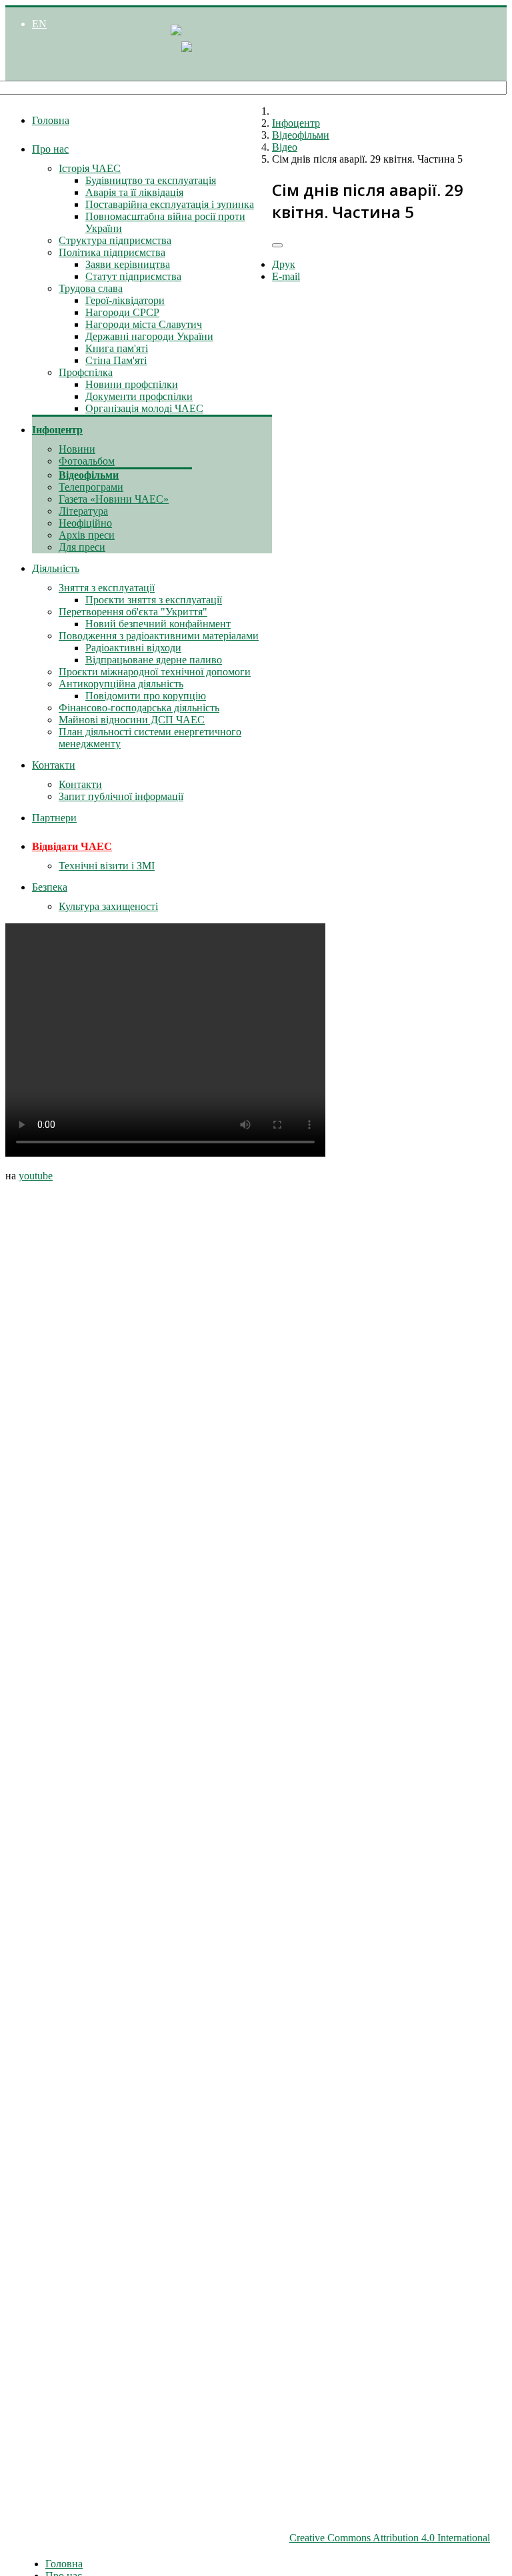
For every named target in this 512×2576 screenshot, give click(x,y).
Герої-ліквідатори (125, 300)
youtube (36, 1176)
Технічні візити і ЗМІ (107, 866)
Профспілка (86, 372)
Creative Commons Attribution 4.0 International (390, 2538)
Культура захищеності (108, 906)
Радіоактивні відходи (133, 648)
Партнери (54, 818)
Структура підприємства (115, 240)
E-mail (286, 276)
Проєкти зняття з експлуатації (154, 600)
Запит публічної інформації (121, 796)
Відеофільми (89, 475)
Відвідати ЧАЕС (72, 846)
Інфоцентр (57, 430)
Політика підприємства (112, 252)
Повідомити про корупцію (146, 696)
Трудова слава (91, 288)
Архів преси (87, 535)
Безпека (50, 887)
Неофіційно (85, 523)
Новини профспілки (132, 384)
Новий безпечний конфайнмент (158, 624)
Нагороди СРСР (122, 312)
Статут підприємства (133, 276)
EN (39, 24)
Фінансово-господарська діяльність (139, 708)
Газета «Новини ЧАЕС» (114, 499)
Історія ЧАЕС (90, 168)
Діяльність (56, 568)
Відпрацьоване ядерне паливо (154, 660)
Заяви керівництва (128, 264)
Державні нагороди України (149, 336)
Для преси (82, 547)
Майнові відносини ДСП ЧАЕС (132, 720)
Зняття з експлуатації (107, 588)
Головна (51, 120)
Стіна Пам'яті (116, 360)
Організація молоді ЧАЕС (144, 408)
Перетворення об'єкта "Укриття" (133, 612)
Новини (77, 449)
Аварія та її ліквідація (134, 192)
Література (83, 511)
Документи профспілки (139, 396)
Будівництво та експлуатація (151, 180)
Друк (284, 264)
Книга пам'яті (117, 348)
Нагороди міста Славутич (144, 324)
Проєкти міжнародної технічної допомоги (155, 672)
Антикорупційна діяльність (121, 684)
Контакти (54, 765)
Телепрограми (91, 487)
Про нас (50, 149)
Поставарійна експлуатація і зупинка (170, 204)
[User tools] (277, 245)
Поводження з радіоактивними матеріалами (159, 636)
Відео (285, 147)
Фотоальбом (87, 461)
